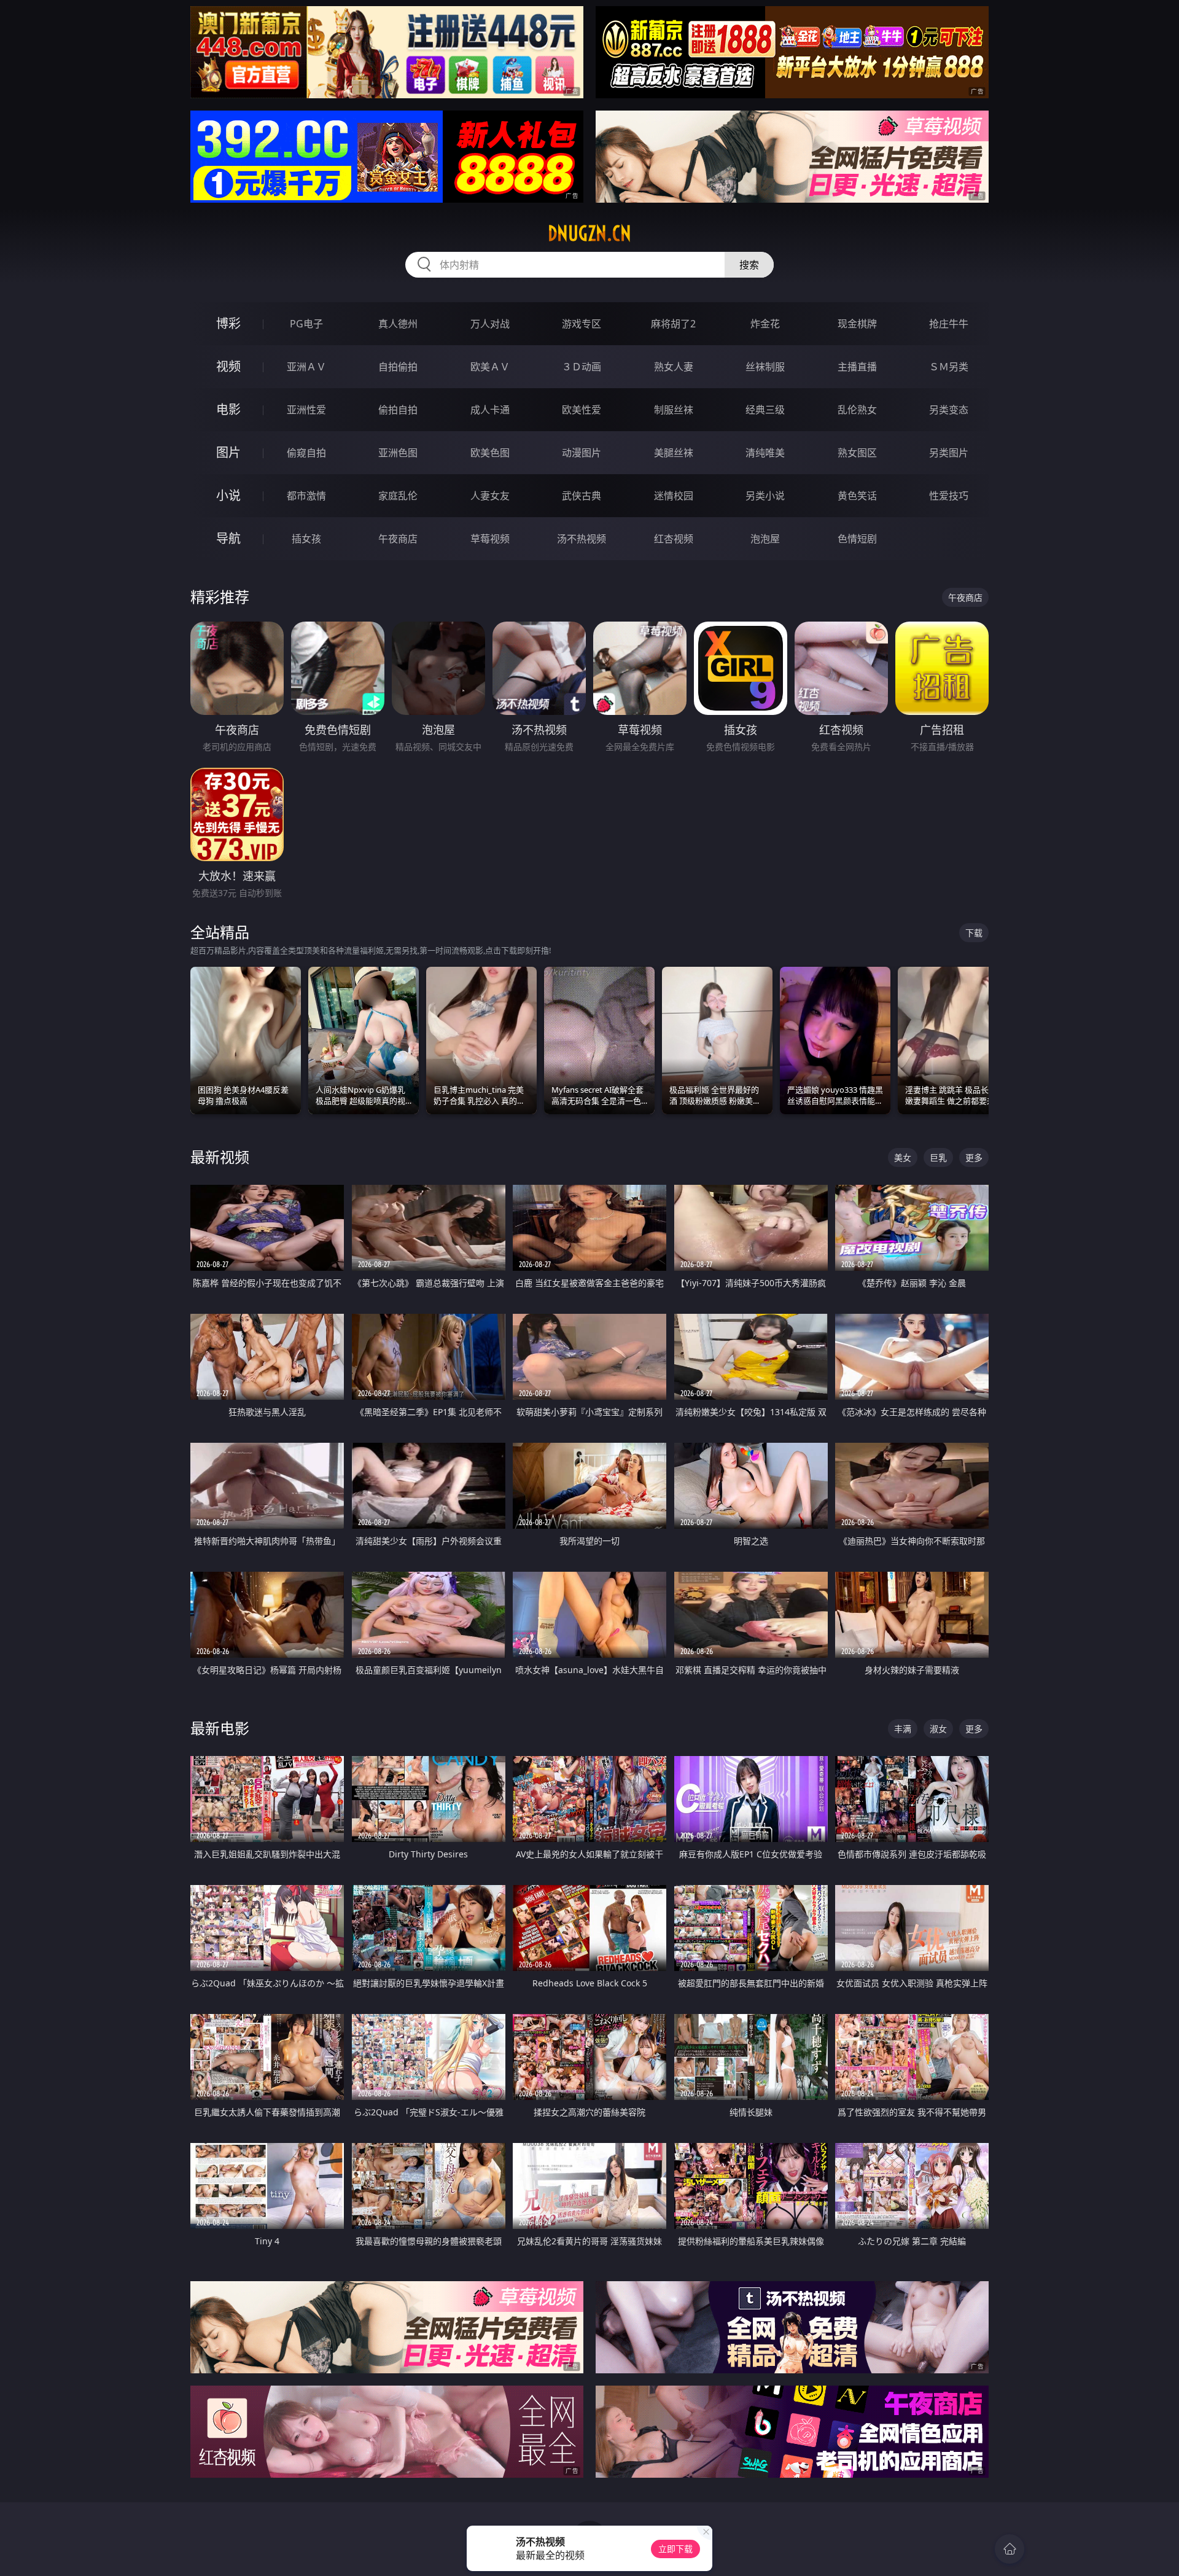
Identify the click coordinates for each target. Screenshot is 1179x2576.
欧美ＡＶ (490, 367)
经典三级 (765, 410)
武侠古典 (582, 496)
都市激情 (306, 496)
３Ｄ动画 (582, 367)
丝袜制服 (765, 367)
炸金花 (765, 324)
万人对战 (490, 324)
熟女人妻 (674, 367)
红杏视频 (674, 539)
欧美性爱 (582, 410)
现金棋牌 (857, 324)
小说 (228, 495)
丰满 (903, 1729)
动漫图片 (582, 453)
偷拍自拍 (398, 410)
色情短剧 (857, 539)
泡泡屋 (765, 539)
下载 (974, 933)
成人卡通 (490, 410)
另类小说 (765, 496)
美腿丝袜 (674, 453)
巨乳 (938, 1157)
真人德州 (398, 324)
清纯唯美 (765, 453)
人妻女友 (490, 496)
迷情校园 (674, 496)
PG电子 (306, 324)
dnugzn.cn (589, 233)
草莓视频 (490, 539)
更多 (974, 1157)
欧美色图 (490, 453)
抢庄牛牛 (949, 324)
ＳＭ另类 (949, 367)
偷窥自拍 (306, 453)
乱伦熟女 (857, 410)
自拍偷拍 (398, 367)
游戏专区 (582, 324)
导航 (228, 538)
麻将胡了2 (673, 324)
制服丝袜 (674, 410)
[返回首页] (1010, 2549)
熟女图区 (857, 453)
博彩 (228, 323)
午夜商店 (398, 539)
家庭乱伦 (398, 496)
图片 (228, 452)
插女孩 (306, 539)
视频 (228, 366)
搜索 (749, 265)
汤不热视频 (582, 539)
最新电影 (220, 1728)
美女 (903, 1157)
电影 (228, 409)
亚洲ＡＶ (306, 367)
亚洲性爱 (306, 410)
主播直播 (857, 367)
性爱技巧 (949, 496)
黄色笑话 (857, 496)
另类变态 (949, 410)
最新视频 (220, 1157)
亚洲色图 (398, 453)
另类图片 (949, 453)
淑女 (938, 1729)
